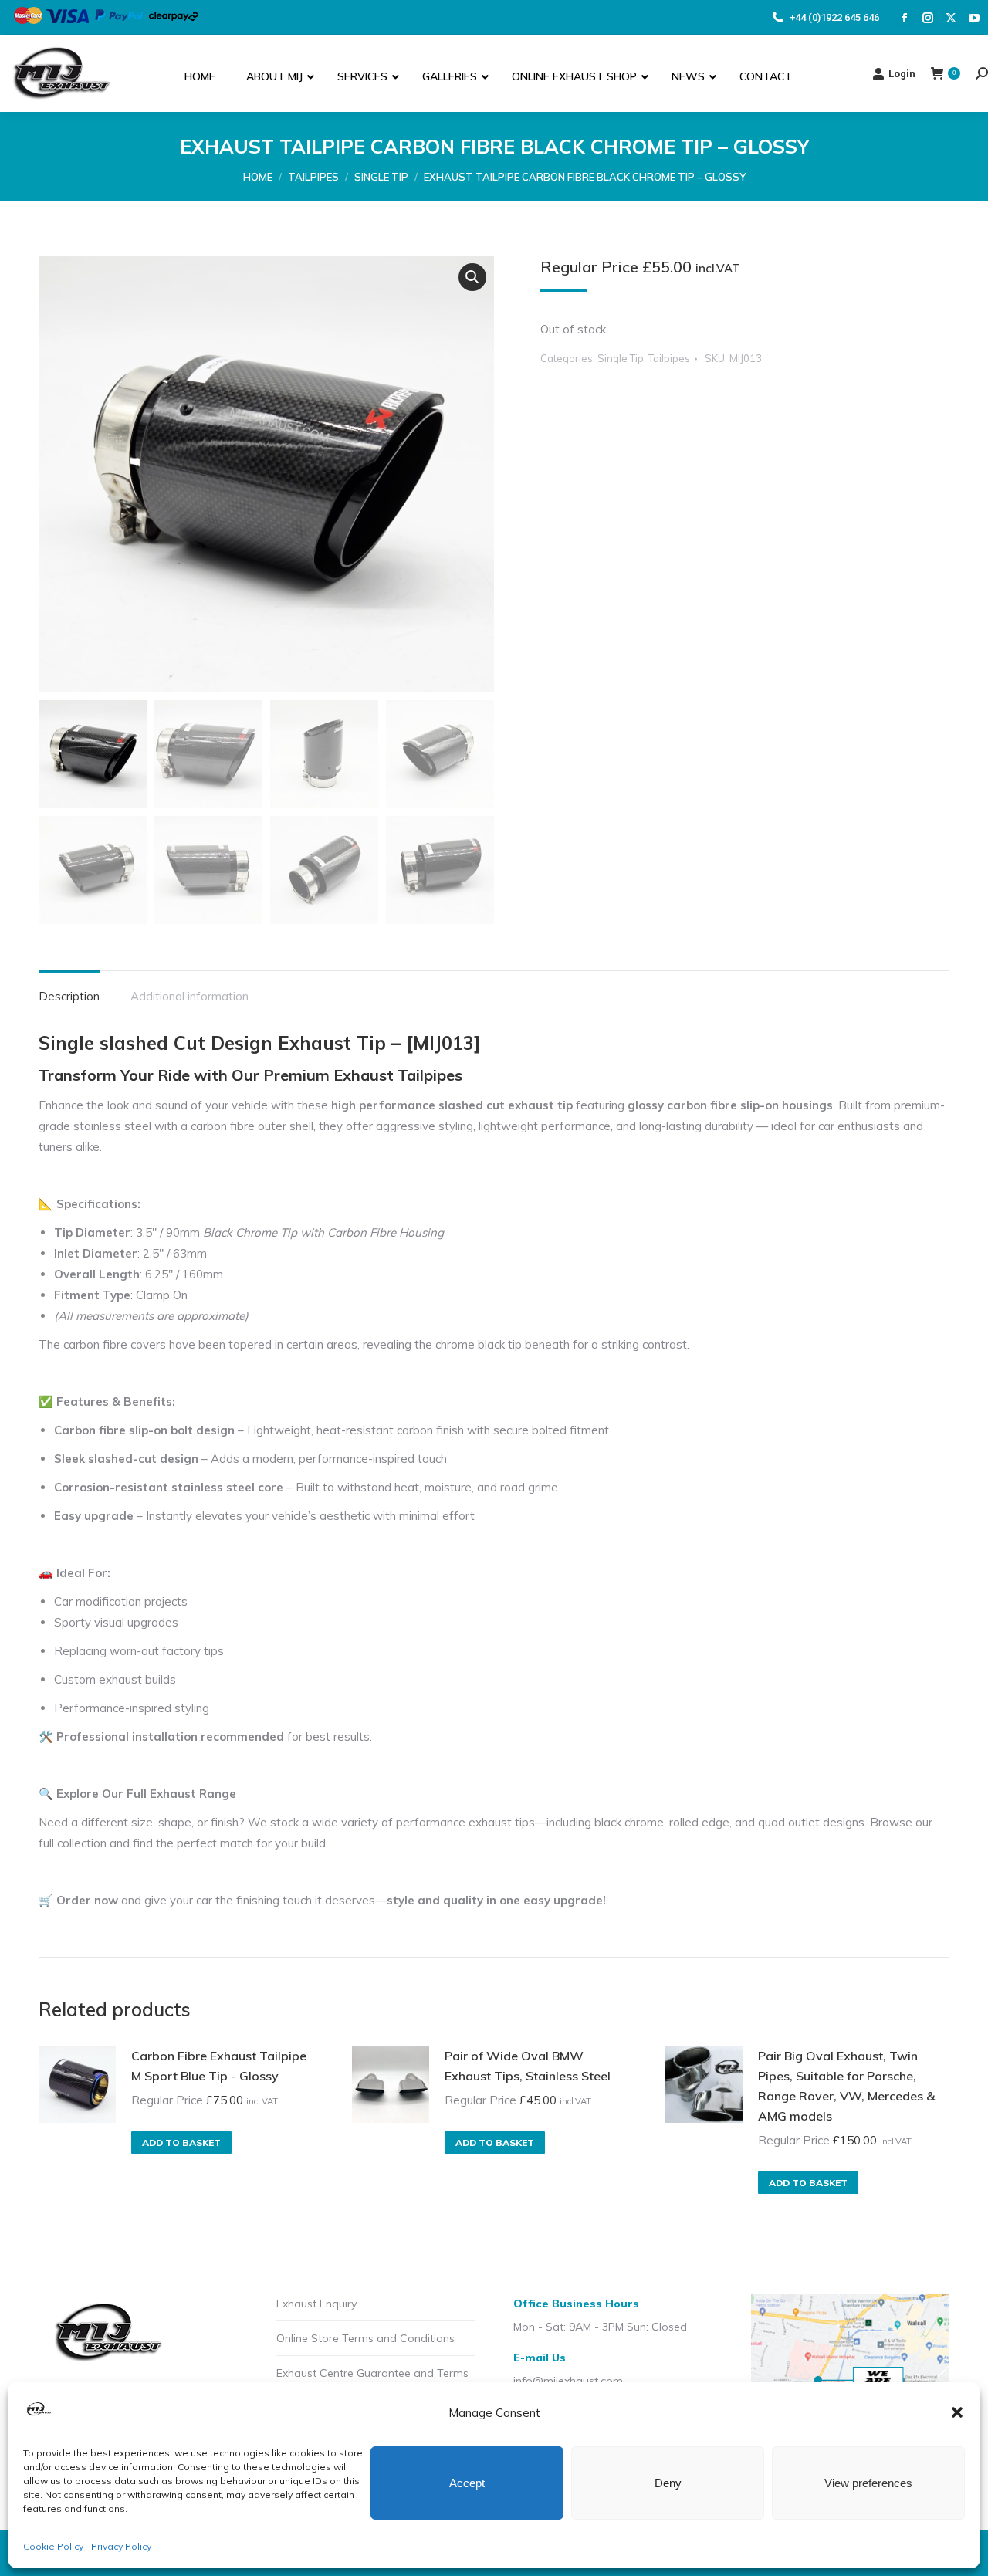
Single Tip (621, 358)
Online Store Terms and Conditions (365, 2338)
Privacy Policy (121, 2546)
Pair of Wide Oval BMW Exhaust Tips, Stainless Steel (528, 2066)
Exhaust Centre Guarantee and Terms (372, 2373)
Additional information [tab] (189, 996)
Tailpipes (669, 358)
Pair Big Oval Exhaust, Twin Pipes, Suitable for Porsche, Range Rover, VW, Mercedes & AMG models (846, 2086)
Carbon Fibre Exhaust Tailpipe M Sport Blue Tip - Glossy (219, 2066)
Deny (668, 2483)
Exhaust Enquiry (316, 2304)
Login (902, 74)
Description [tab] (69, 996)
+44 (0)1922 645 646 (834, 17)
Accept (467, 2483)
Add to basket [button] (181, 2143)
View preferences (868, 2483)
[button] (957, 2412)
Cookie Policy (53, 2546)
